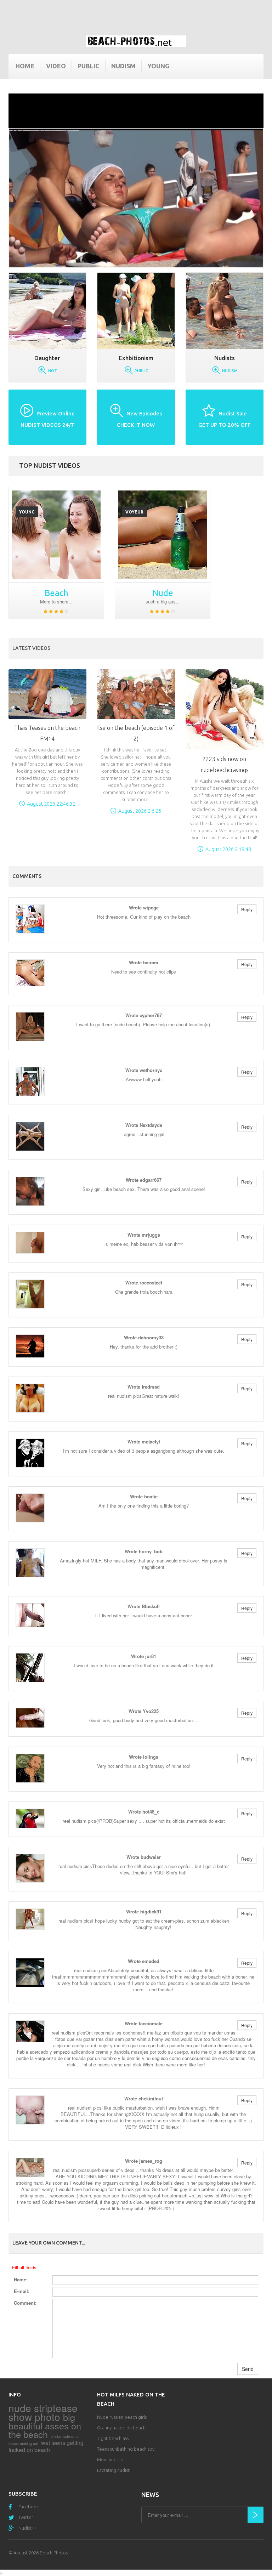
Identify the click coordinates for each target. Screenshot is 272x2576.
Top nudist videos (50, 465)
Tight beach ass (113, 2438)
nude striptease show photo (43, 2412)
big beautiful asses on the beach (45, 2425)
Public (89, 66)
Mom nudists (110, 2459)
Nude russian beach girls (122, 2417)
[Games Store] (136, 41)
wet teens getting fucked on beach (46, 2446)
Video (56, 66)
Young (158, 66)
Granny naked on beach (121, 2428)
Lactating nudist (113, 2470)
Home (25, 66)
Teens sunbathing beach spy (126, 2449)
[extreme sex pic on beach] (163, 535)
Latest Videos (31, 648)
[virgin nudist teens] (56, 535)
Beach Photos (54, 2553)
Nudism (123, 66)
